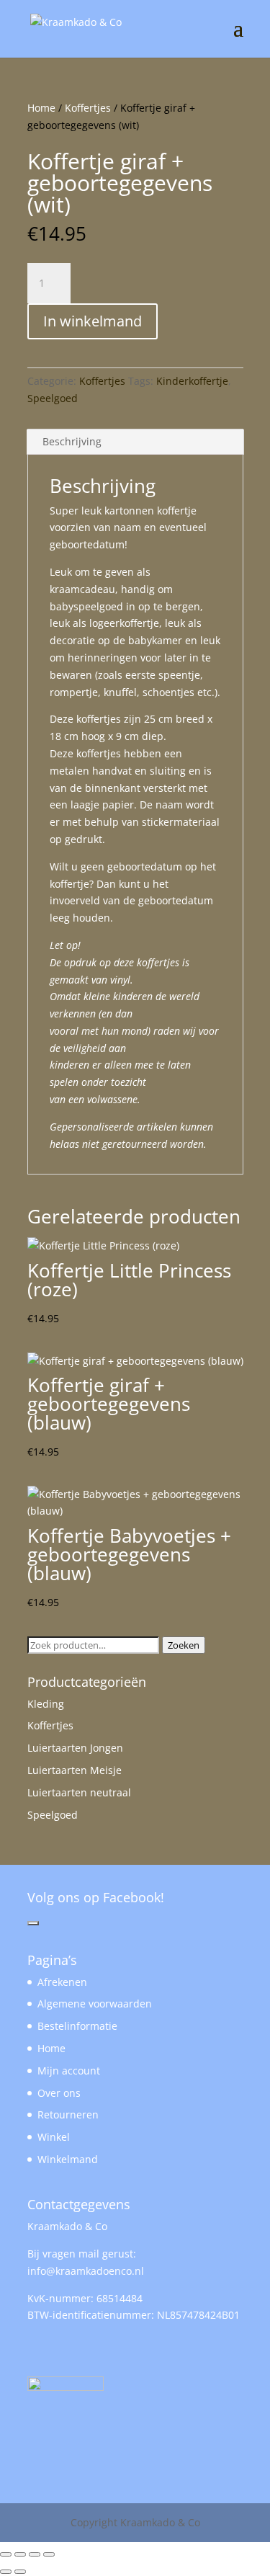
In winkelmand (93, 321)
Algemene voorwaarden (95, 2004)
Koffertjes (88, 108)
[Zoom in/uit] (6, 2554)
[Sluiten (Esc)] (49, 2554)
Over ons (59, 2093)
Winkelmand (68, 2159)
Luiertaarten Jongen (75, 1748)
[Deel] (35, 2554)
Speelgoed (53, 398)
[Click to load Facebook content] (33, 1923)
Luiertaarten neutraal (79, 1792)
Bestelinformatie (77, 2026)
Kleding (46, 1704)
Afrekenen (62, 1982)
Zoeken (184, 1645)
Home (41, 108)
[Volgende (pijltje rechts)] (20, 2572)
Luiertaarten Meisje (75, 1770)
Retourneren (68, 2114)
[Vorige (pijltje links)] (6, 2572)
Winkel (54, 2137)
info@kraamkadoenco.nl (86, 2271)
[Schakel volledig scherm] (20, 2554)
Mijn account (69, 2071)
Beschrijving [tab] (72, 441)
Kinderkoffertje (192, 381)
